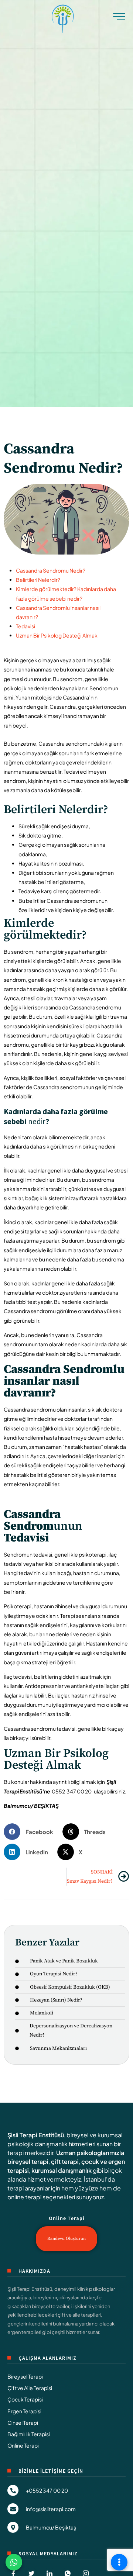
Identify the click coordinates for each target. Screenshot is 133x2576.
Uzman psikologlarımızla (90, 2153)
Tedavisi (25, 626)
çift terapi (65, 2161)
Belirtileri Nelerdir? (38, 580)
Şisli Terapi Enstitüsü (36, 2135)
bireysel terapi (28, 2161)
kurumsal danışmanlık (62, 2170)
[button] (31, 1832)
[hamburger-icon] (119, 18)
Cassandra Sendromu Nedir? (51, 570)
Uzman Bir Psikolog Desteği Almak (57, 635)
